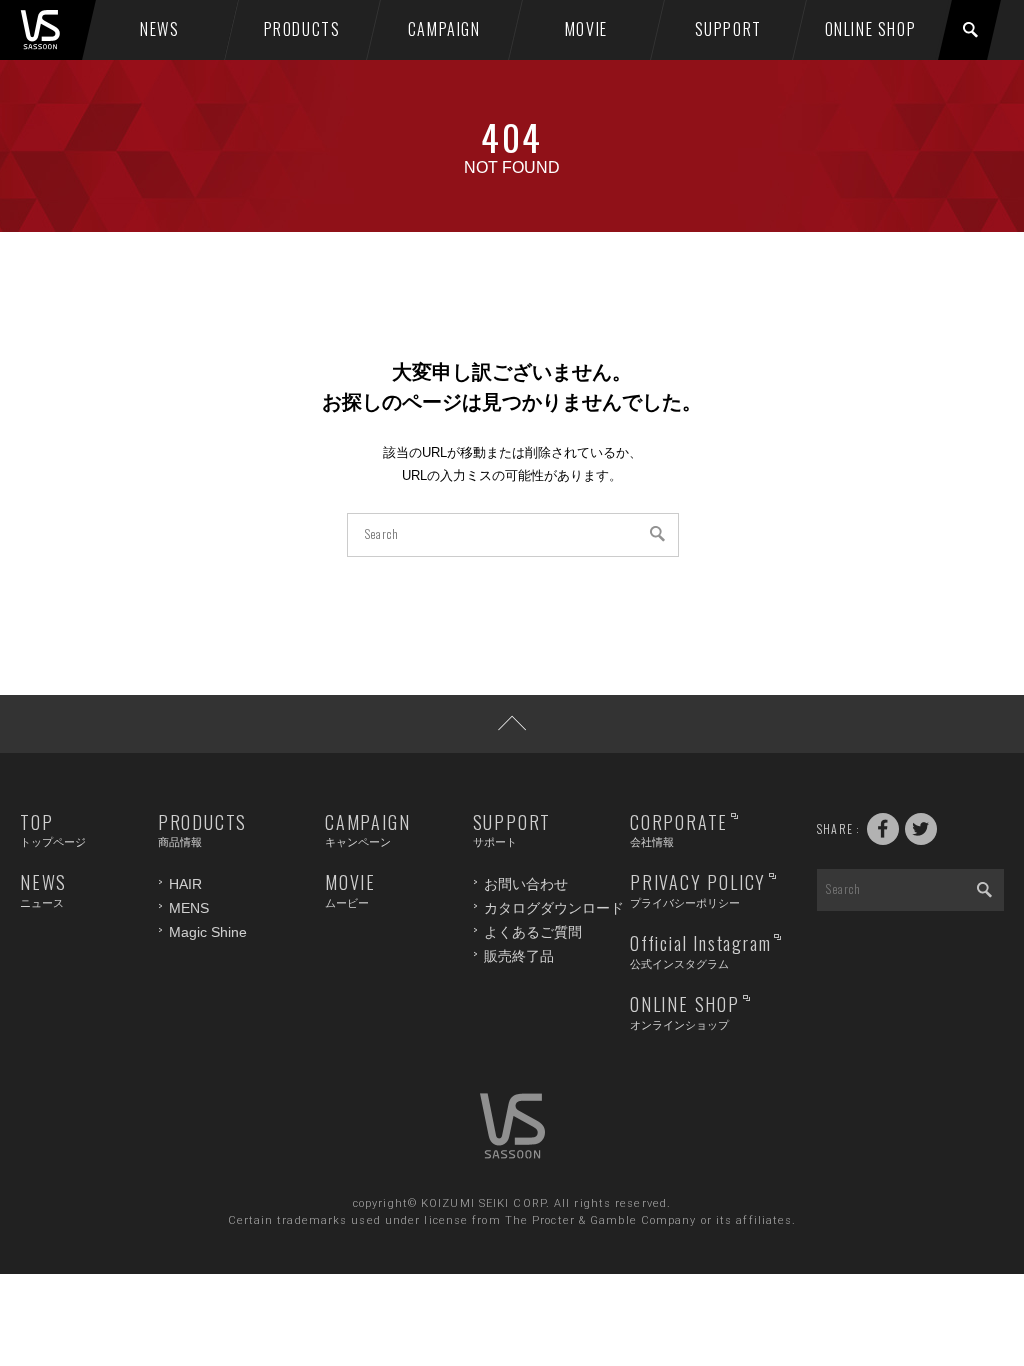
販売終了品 (519, 956)
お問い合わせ (526, 884)
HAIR (185, 884)
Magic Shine (208, 932)
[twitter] (921, 829)
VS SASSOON (54, 30)
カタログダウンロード (554, 908)
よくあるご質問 (533, 932)
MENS (189, 908)
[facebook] (883, 829)
